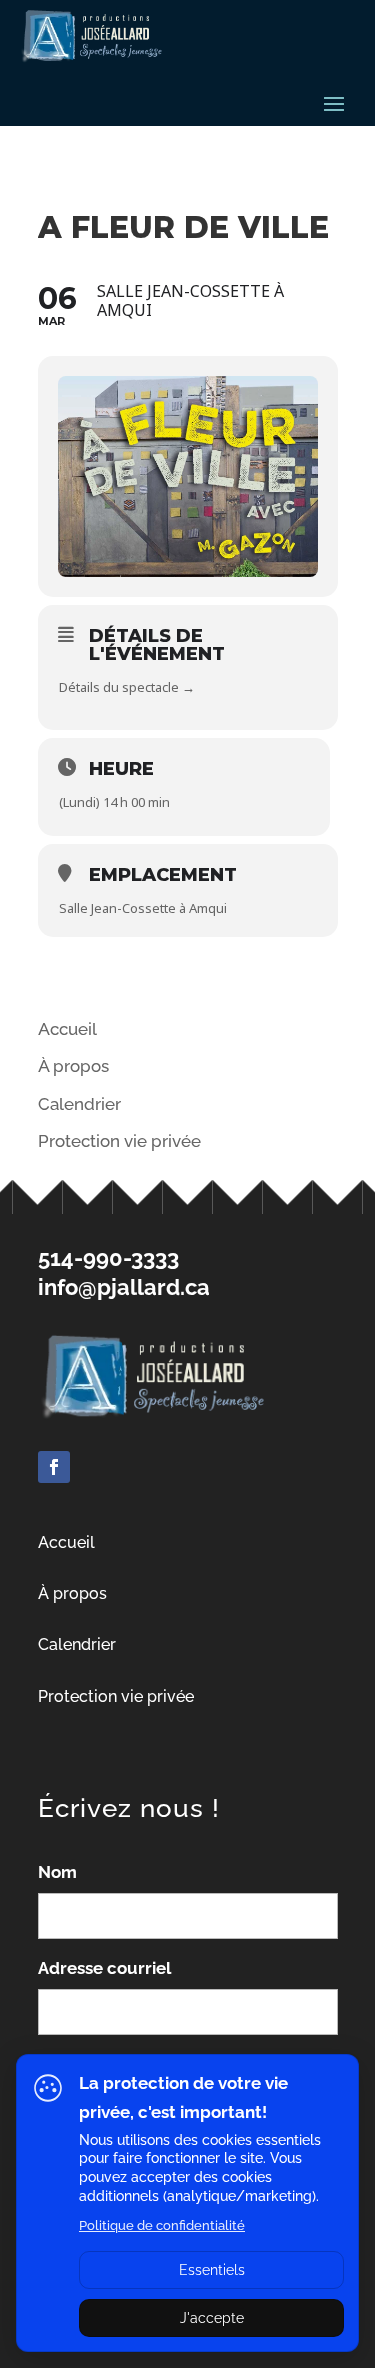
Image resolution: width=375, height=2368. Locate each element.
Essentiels (212, 2270)
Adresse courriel (104, 1968)
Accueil (67, 1029)
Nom (57, 1872)
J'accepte (212, 2318)
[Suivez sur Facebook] (54, 1467)
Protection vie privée (116, 1696)
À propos (73, 1066)
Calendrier (79, 1104)
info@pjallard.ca (124, 1287)
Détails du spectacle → (127, 687)
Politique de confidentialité (162, 2225)
